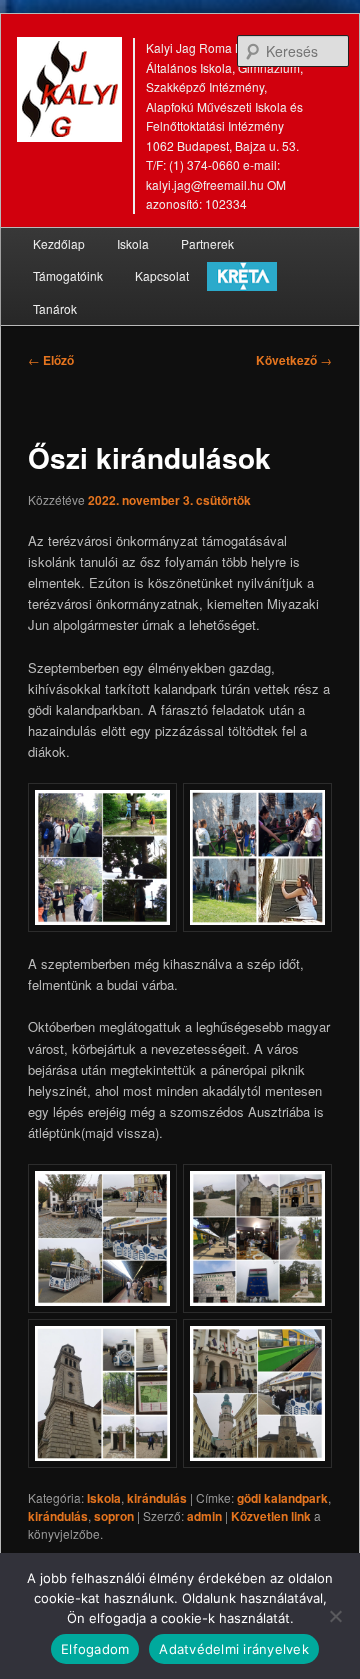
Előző (51, 360)
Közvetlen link (272, 1516)
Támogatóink (68, 275)
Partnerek (207, 243)
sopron (114, 1516)
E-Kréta (241, 275)
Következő (294, 360)
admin (204, 1516)
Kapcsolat (162, 275)
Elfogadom (95, 1649)
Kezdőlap (59, 243)
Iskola (133, 243)
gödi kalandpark (282, 1498)
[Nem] (335, 1616)
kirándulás (157, 1498)
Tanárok (55, 308)
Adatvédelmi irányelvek (234, 1649)
